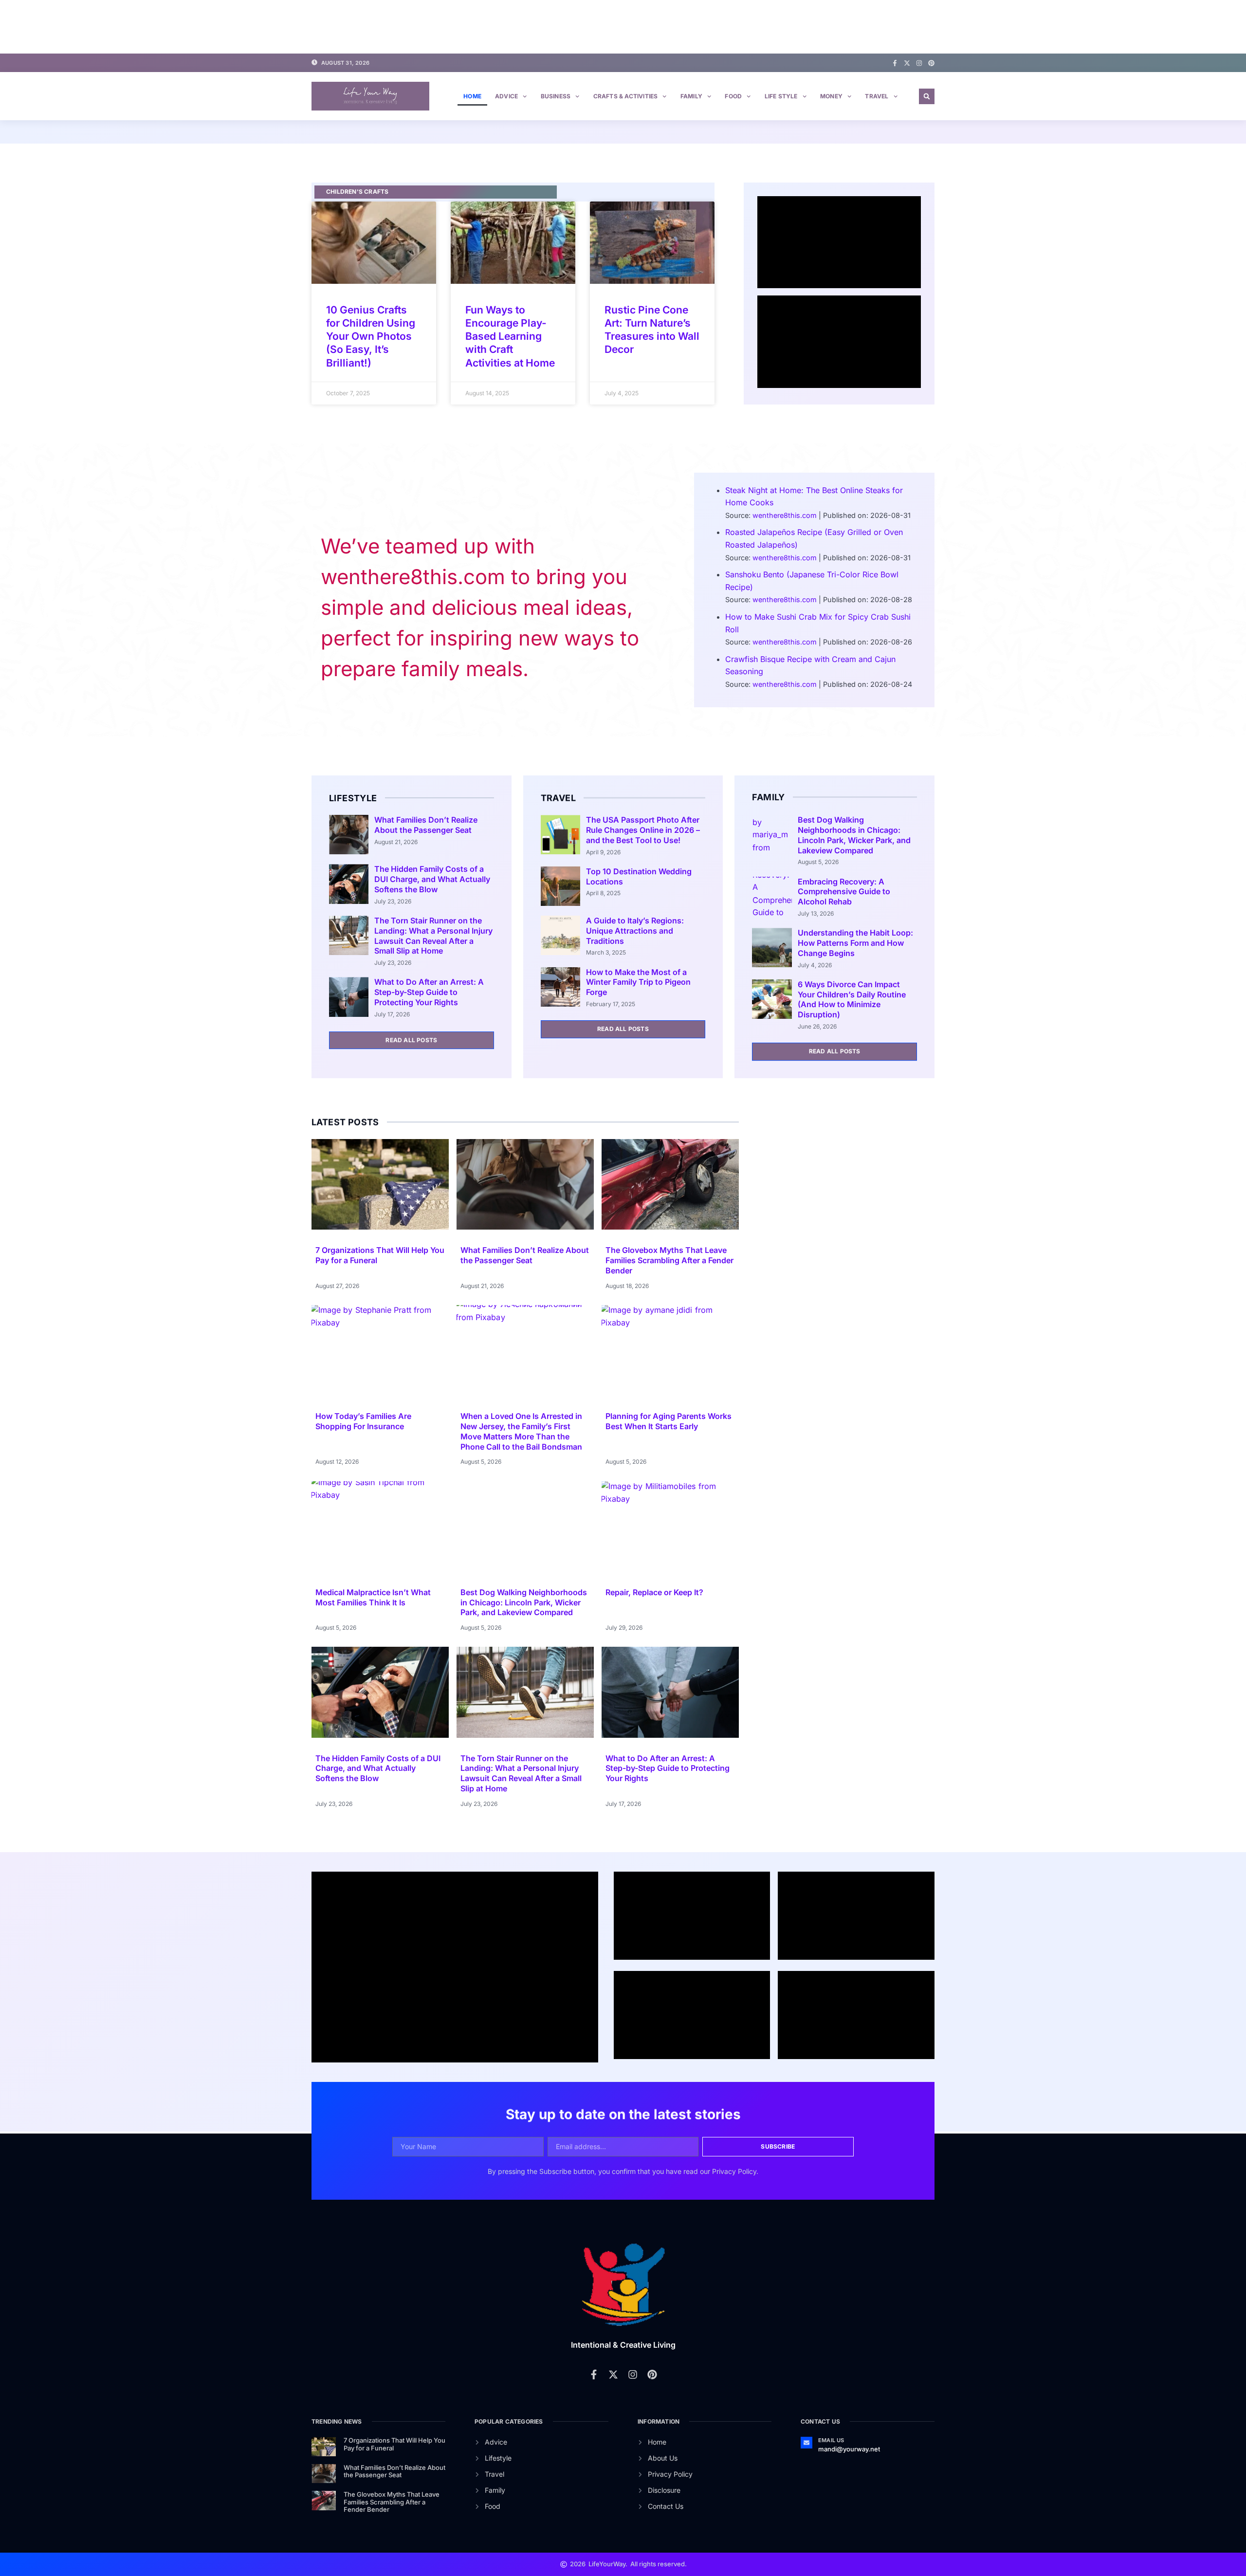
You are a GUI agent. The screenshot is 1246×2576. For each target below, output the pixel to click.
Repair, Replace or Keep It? (654, 1592)
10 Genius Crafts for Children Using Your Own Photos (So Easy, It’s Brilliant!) (371, 336)
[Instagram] (919, 63)
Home (472, 96)
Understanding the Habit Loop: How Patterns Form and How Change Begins (855, 943)
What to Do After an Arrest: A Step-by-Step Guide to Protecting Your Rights (429, 992)
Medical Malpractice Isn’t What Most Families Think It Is (373, 1597)
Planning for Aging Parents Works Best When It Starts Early (669, 1421)
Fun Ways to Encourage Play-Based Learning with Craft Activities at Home (510, 336)
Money (831, 96)
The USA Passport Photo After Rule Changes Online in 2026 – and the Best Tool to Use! (643, 830)
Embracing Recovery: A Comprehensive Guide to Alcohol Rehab (844, 892)
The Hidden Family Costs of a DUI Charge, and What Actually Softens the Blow (432, 879)
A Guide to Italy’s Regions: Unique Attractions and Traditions (635, 931)
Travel (877, 96)
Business (556, 96)
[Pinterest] (931, 63)
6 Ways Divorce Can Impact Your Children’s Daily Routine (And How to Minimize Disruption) (852, 999)
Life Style (781, 96)
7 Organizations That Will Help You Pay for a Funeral (394, 2444)
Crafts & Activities (626, 96)
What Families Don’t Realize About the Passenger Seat (426, 825)
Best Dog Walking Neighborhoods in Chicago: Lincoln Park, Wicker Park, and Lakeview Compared (854, 835)
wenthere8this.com (785, 515)
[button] (927, 96)
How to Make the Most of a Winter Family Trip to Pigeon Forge (638, 982)
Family (691, 96)
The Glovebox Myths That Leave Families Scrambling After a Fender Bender (669, 1260)
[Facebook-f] (895, 63)
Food (733, 96)
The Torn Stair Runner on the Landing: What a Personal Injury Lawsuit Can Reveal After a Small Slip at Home (433, 936)
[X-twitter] (907, 63)
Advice (506, 96)
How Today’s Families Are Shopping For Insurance (363, 1421)
